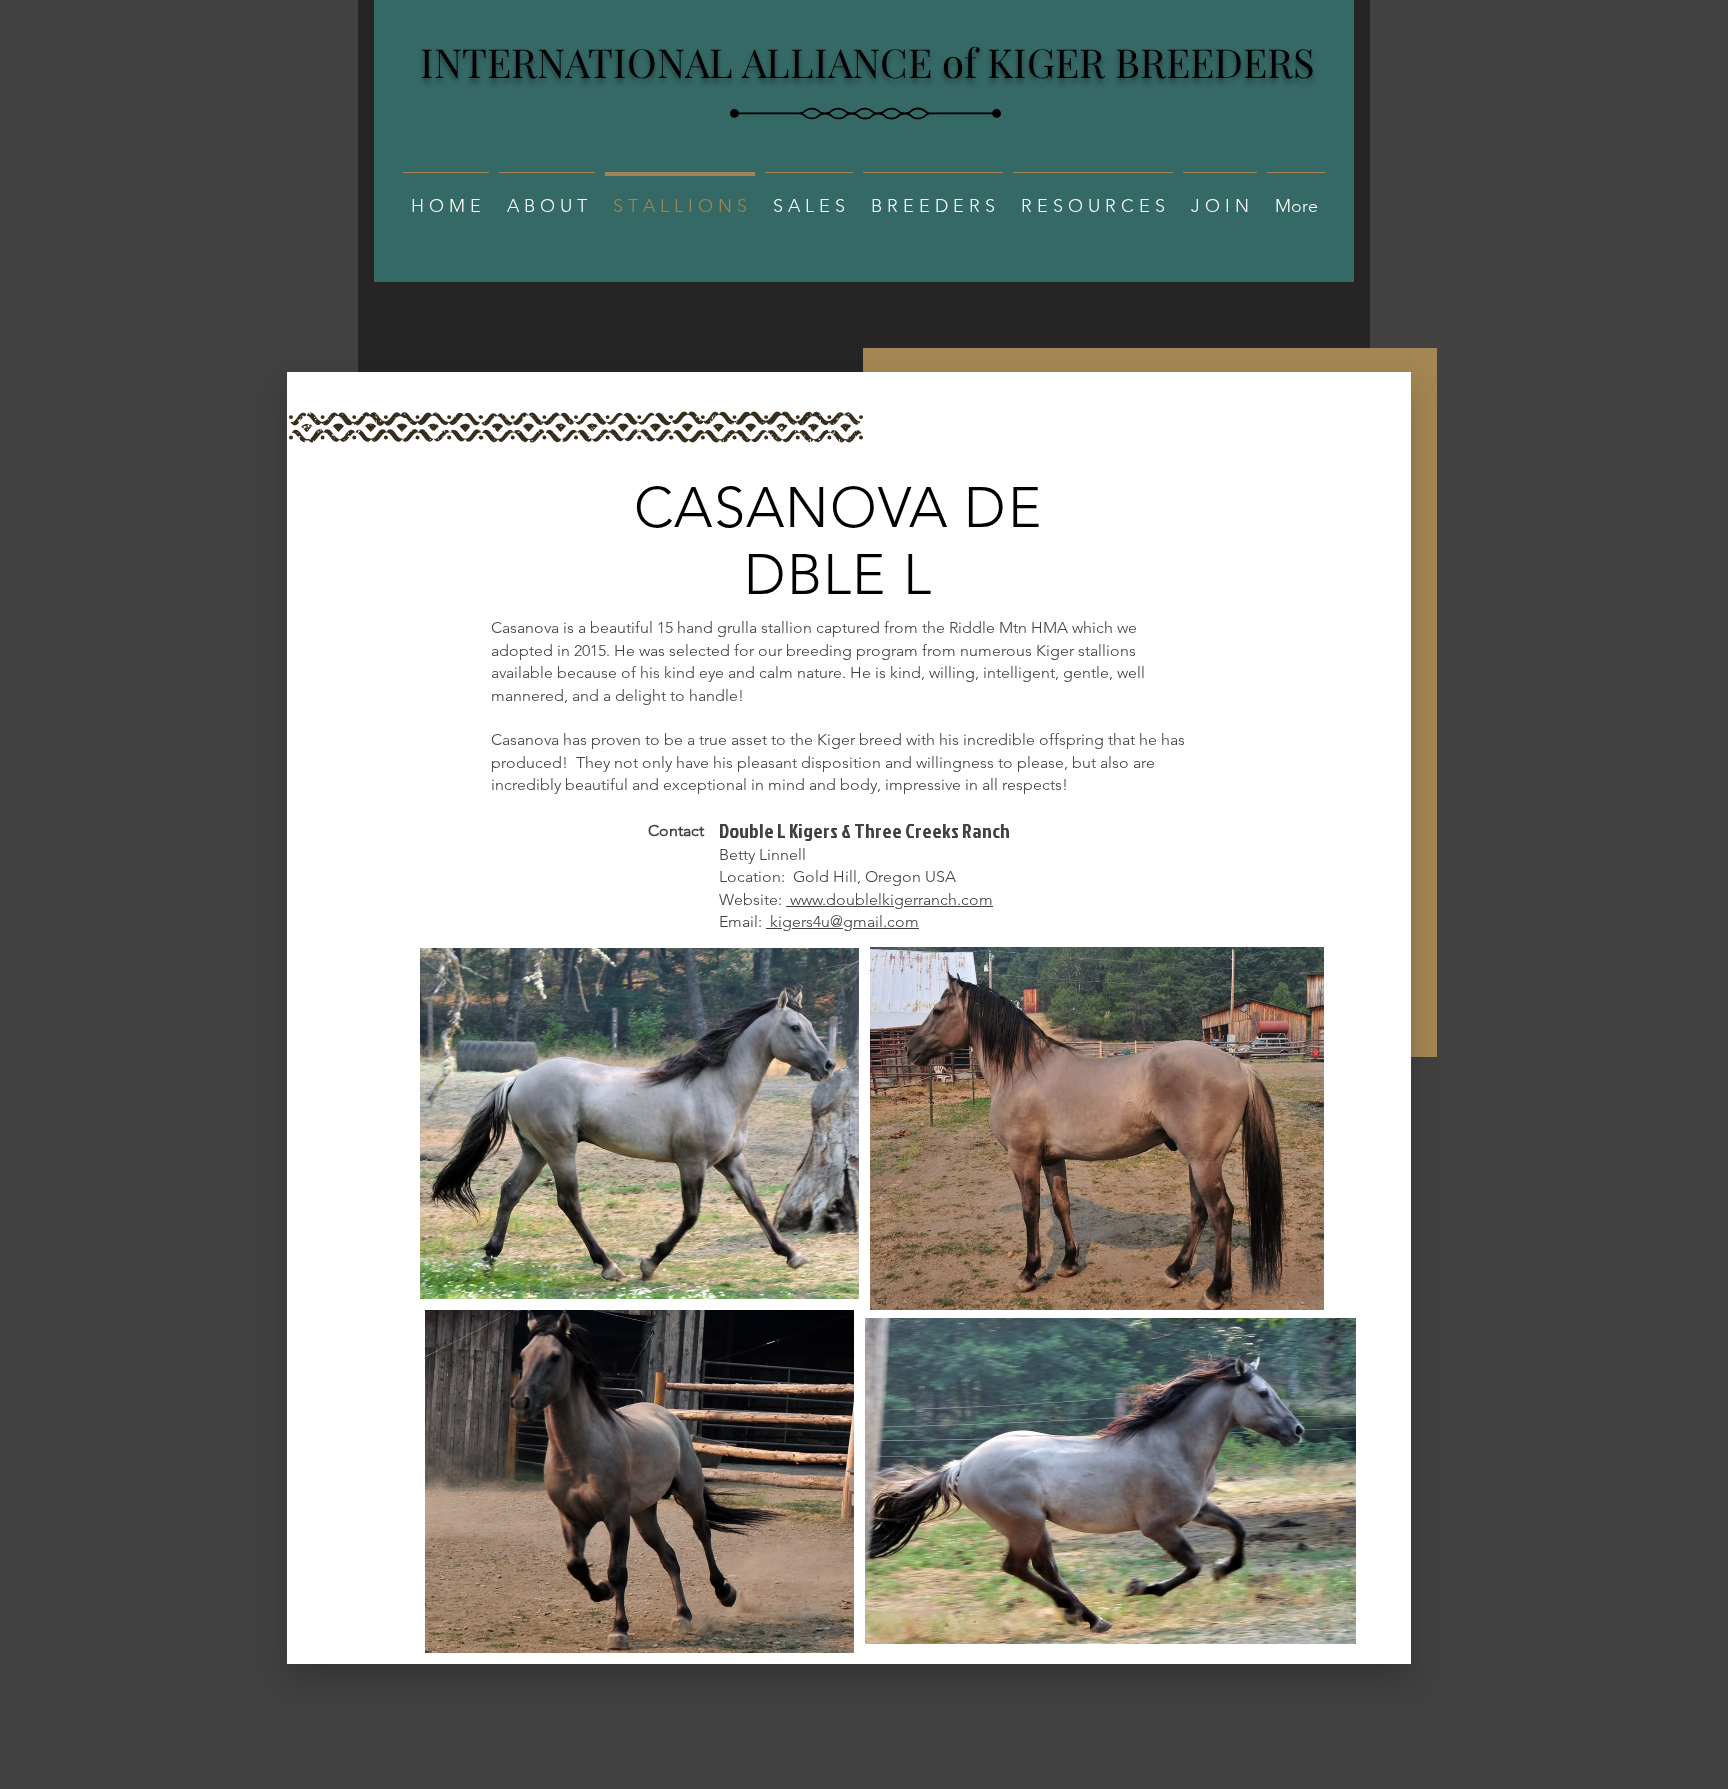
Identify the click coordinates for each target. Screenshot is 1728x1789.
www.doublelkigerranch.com (889, 899)
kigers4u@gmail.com (842, 921)
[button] (547, 197)
